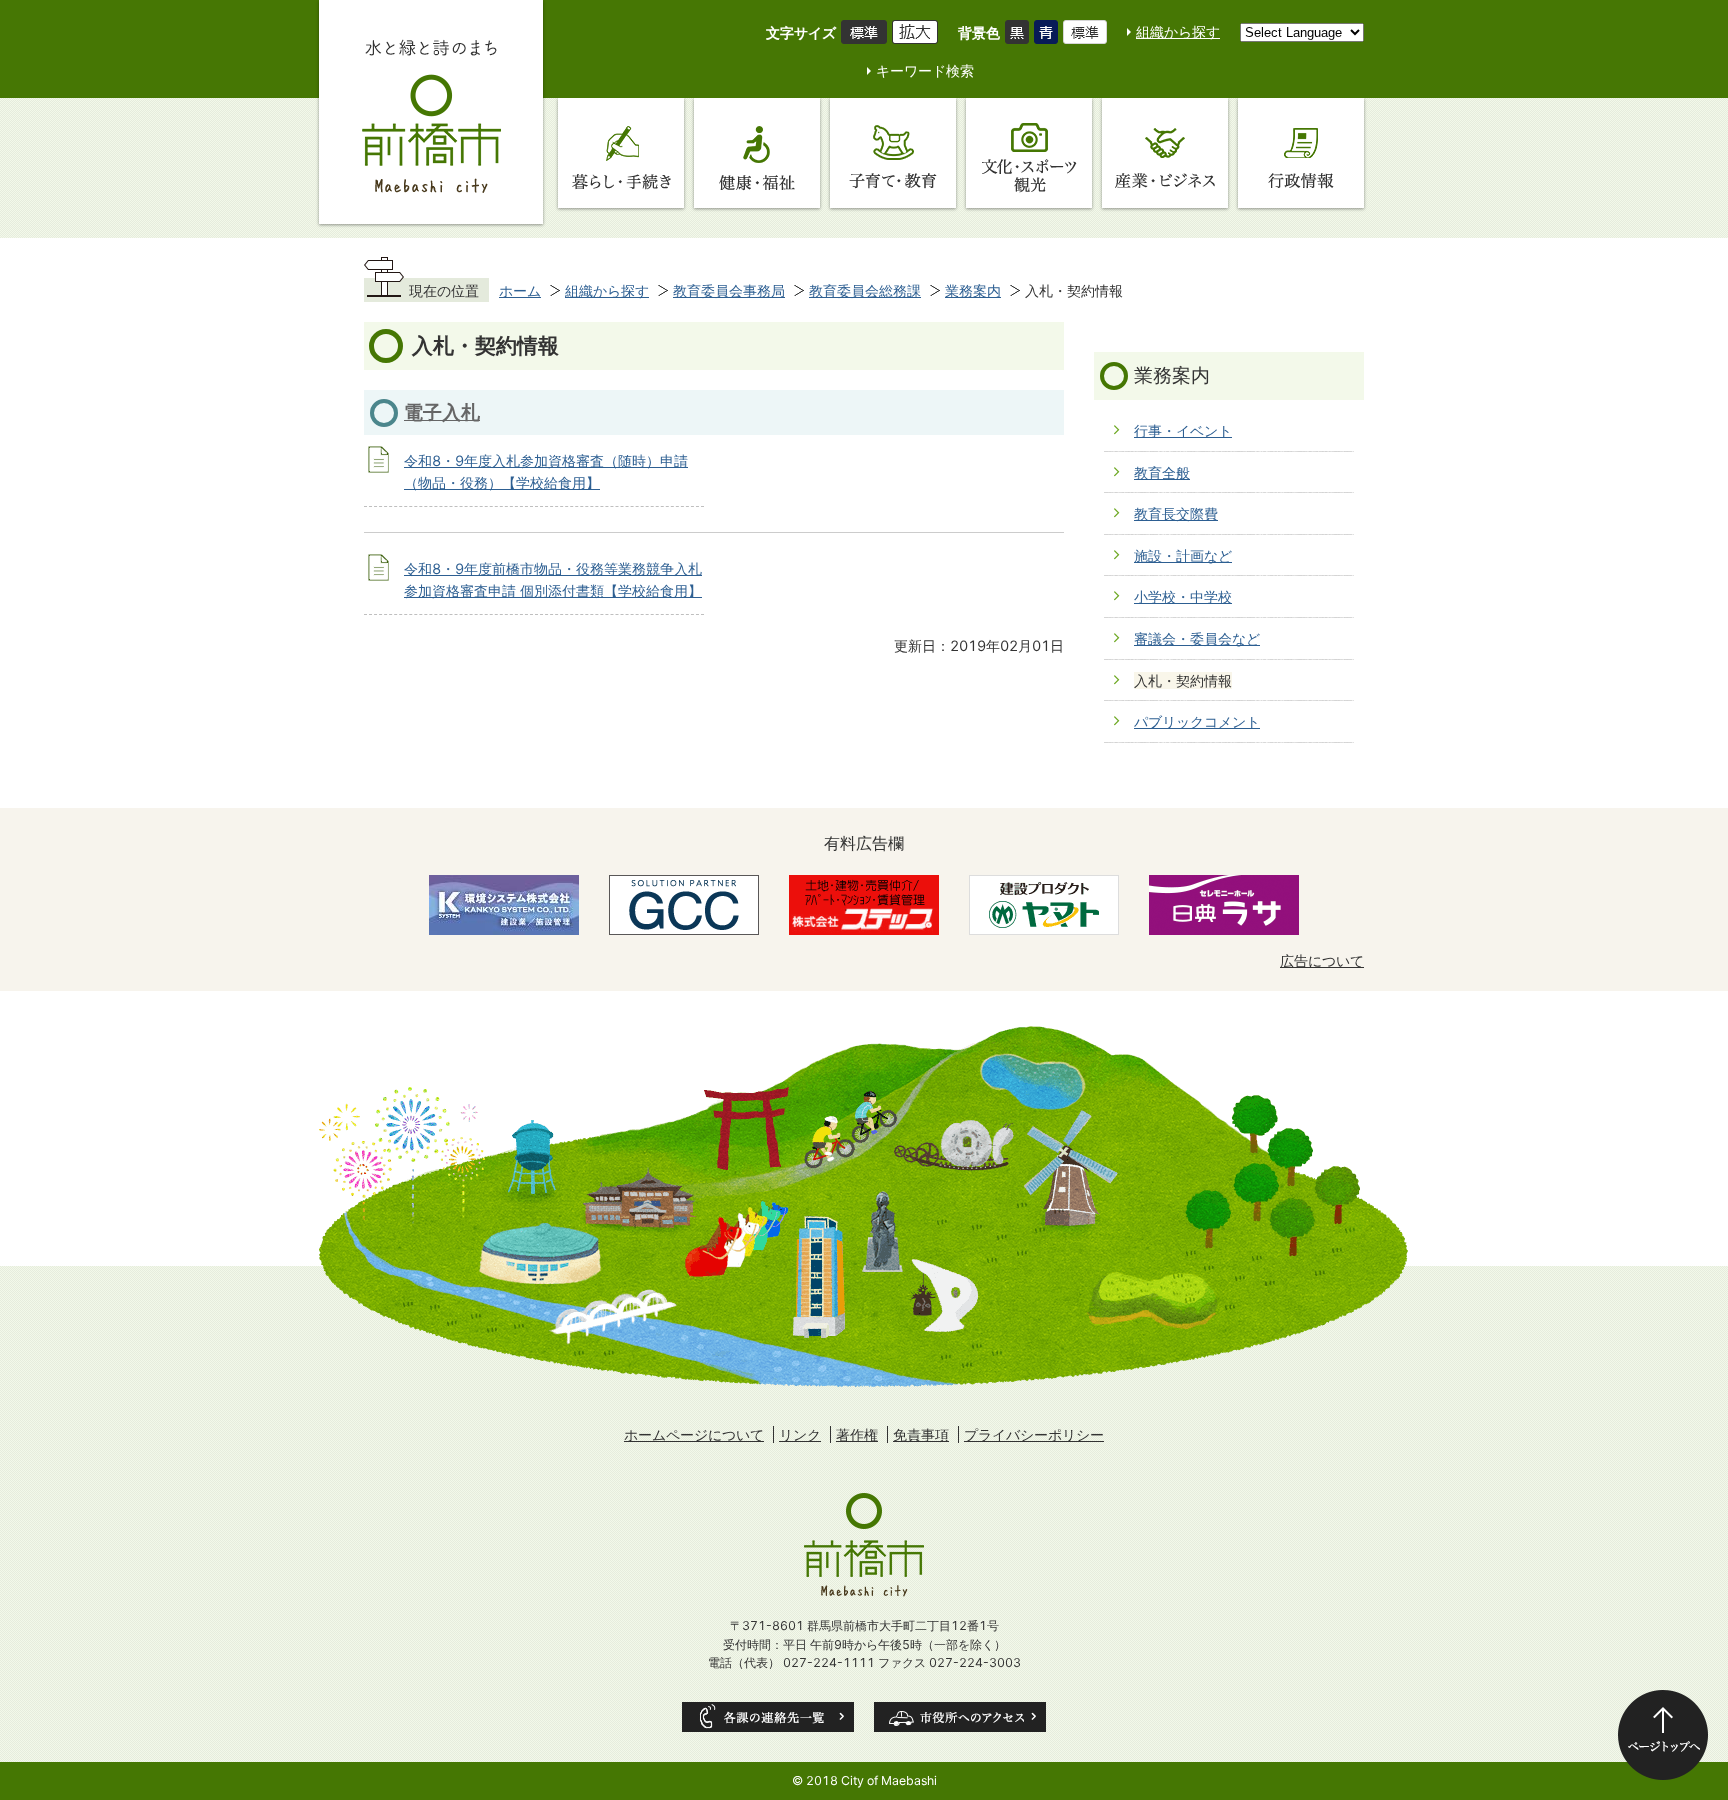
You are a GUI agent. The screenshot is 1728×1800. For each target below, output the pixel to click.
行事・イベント (1183, 430)
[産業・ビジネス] (1165, 153)
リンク (800, 1434)
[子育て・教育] (893, 153)
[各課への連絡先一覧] (768, 1717)
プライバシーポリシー (1034, 1434)
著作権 (857, 1434)
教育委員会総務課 (865, 290)
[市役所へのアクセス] (960, 1717)
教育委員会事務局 (729, 290)
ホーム (520, 290)
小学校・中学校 (1183, 596)
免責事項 (921, 1434)
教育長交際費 (1176, 513)
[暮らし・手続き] (621, 153)
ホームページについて (694, 1434)
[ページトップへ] (1663, 1735)
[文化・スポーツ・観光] (1029, 153)
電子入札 (442, 412)
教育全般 (1162, 472)
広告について (1322, 960)
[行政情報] (1301, 153)
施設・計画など (1183, 555)
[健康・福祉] (757, 153)
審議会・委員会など (1197, 638)
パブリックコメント (1197, 721)
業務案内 (973, 290)
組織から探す (1178, 31)
